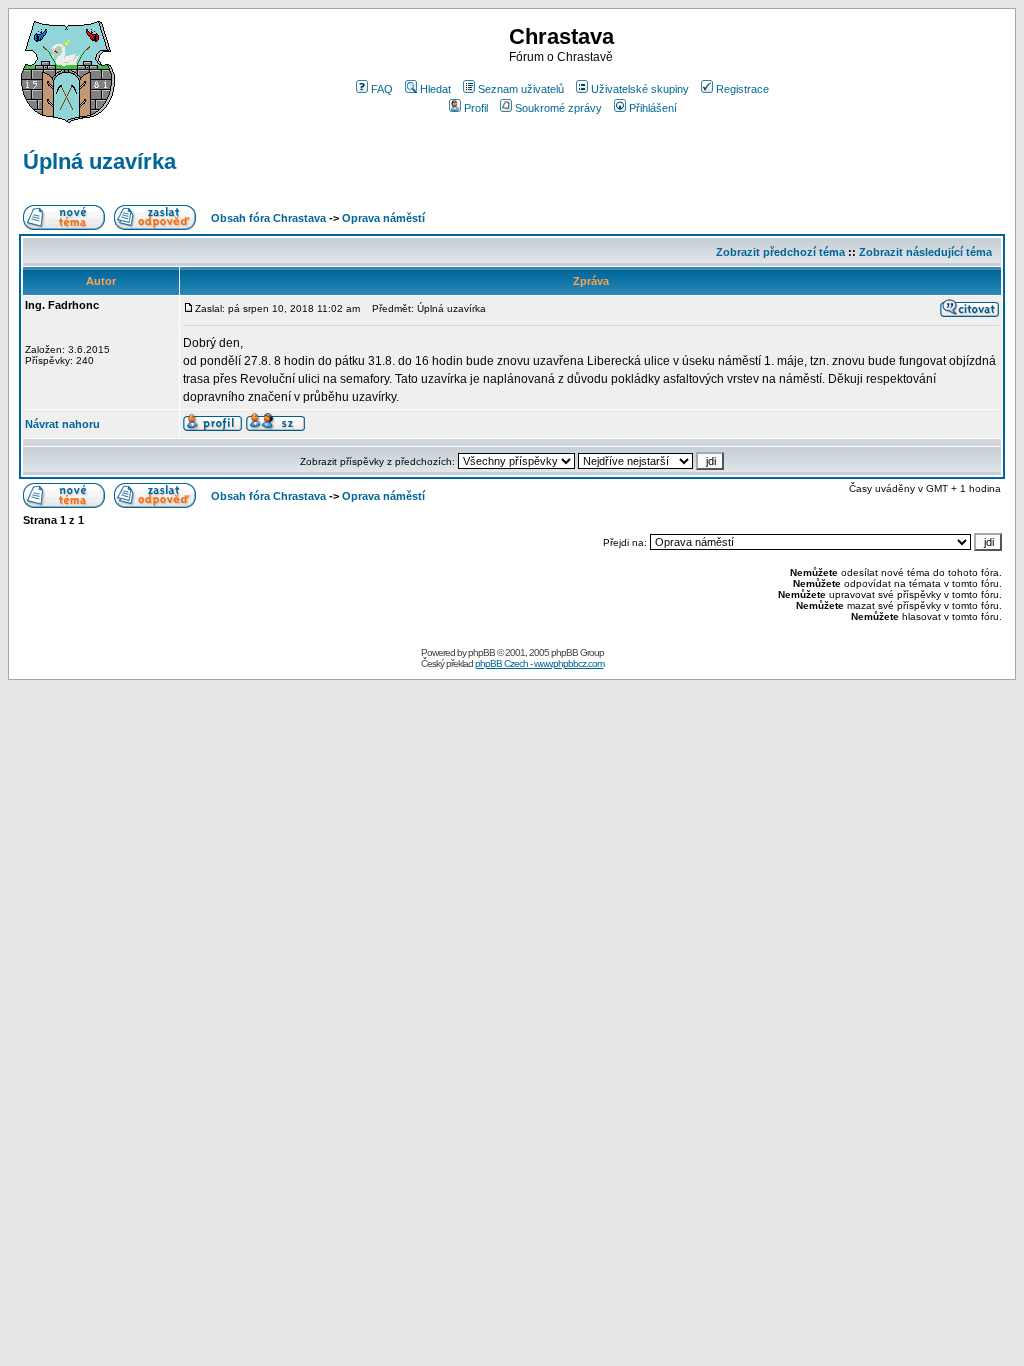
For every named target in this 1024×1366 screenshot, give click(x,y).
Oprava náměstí (383, 218)
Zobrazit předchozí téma (780, 252)
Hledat (435, 89)
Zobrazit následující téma (925, 252)
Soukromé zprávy (558, 108)
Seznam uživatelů (521, 89)
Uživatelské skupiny (640, 89)
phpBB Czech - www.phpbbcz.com (539, 663)
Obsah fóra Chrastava (268, 218)
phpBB (481, 652)
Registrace (742, 89)
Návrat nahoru (62, 424)
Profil (476, 108)
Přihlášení (653, 108)
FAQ (382, 89)
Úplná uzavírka (99, 161)
